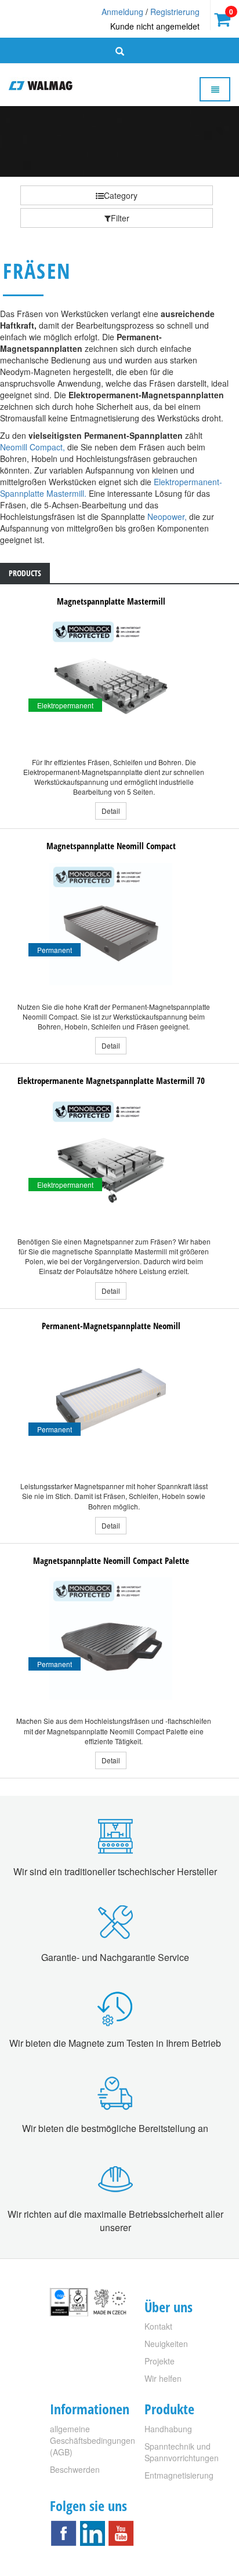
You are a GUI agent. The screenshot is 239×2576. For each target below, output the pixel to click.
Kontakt (158, 2326)
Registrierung (175, 12)
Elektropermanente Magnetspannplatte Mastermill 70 (111, 1080)
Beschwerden (75, 2469)
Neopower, (167, 516)
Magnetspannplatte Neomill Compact (111, 846)
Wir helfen (163, 2378)
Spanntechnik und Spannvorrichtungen (182, 2452)
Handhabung (168, 2429)
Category (121, 195)
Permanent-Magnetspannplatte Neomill (111, 1326)
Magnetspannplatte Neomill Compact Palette (111, 1560)
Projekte (160, 2361)
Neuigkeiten (166, 2344)
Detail (111, 811)
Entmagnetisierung (179, 2475)
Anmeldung (122, 12)
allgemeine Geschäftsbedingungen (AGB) (93, 2440)
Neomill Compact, (32, 447)
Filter (120, 218)
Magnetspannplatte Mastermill (111, 601)
